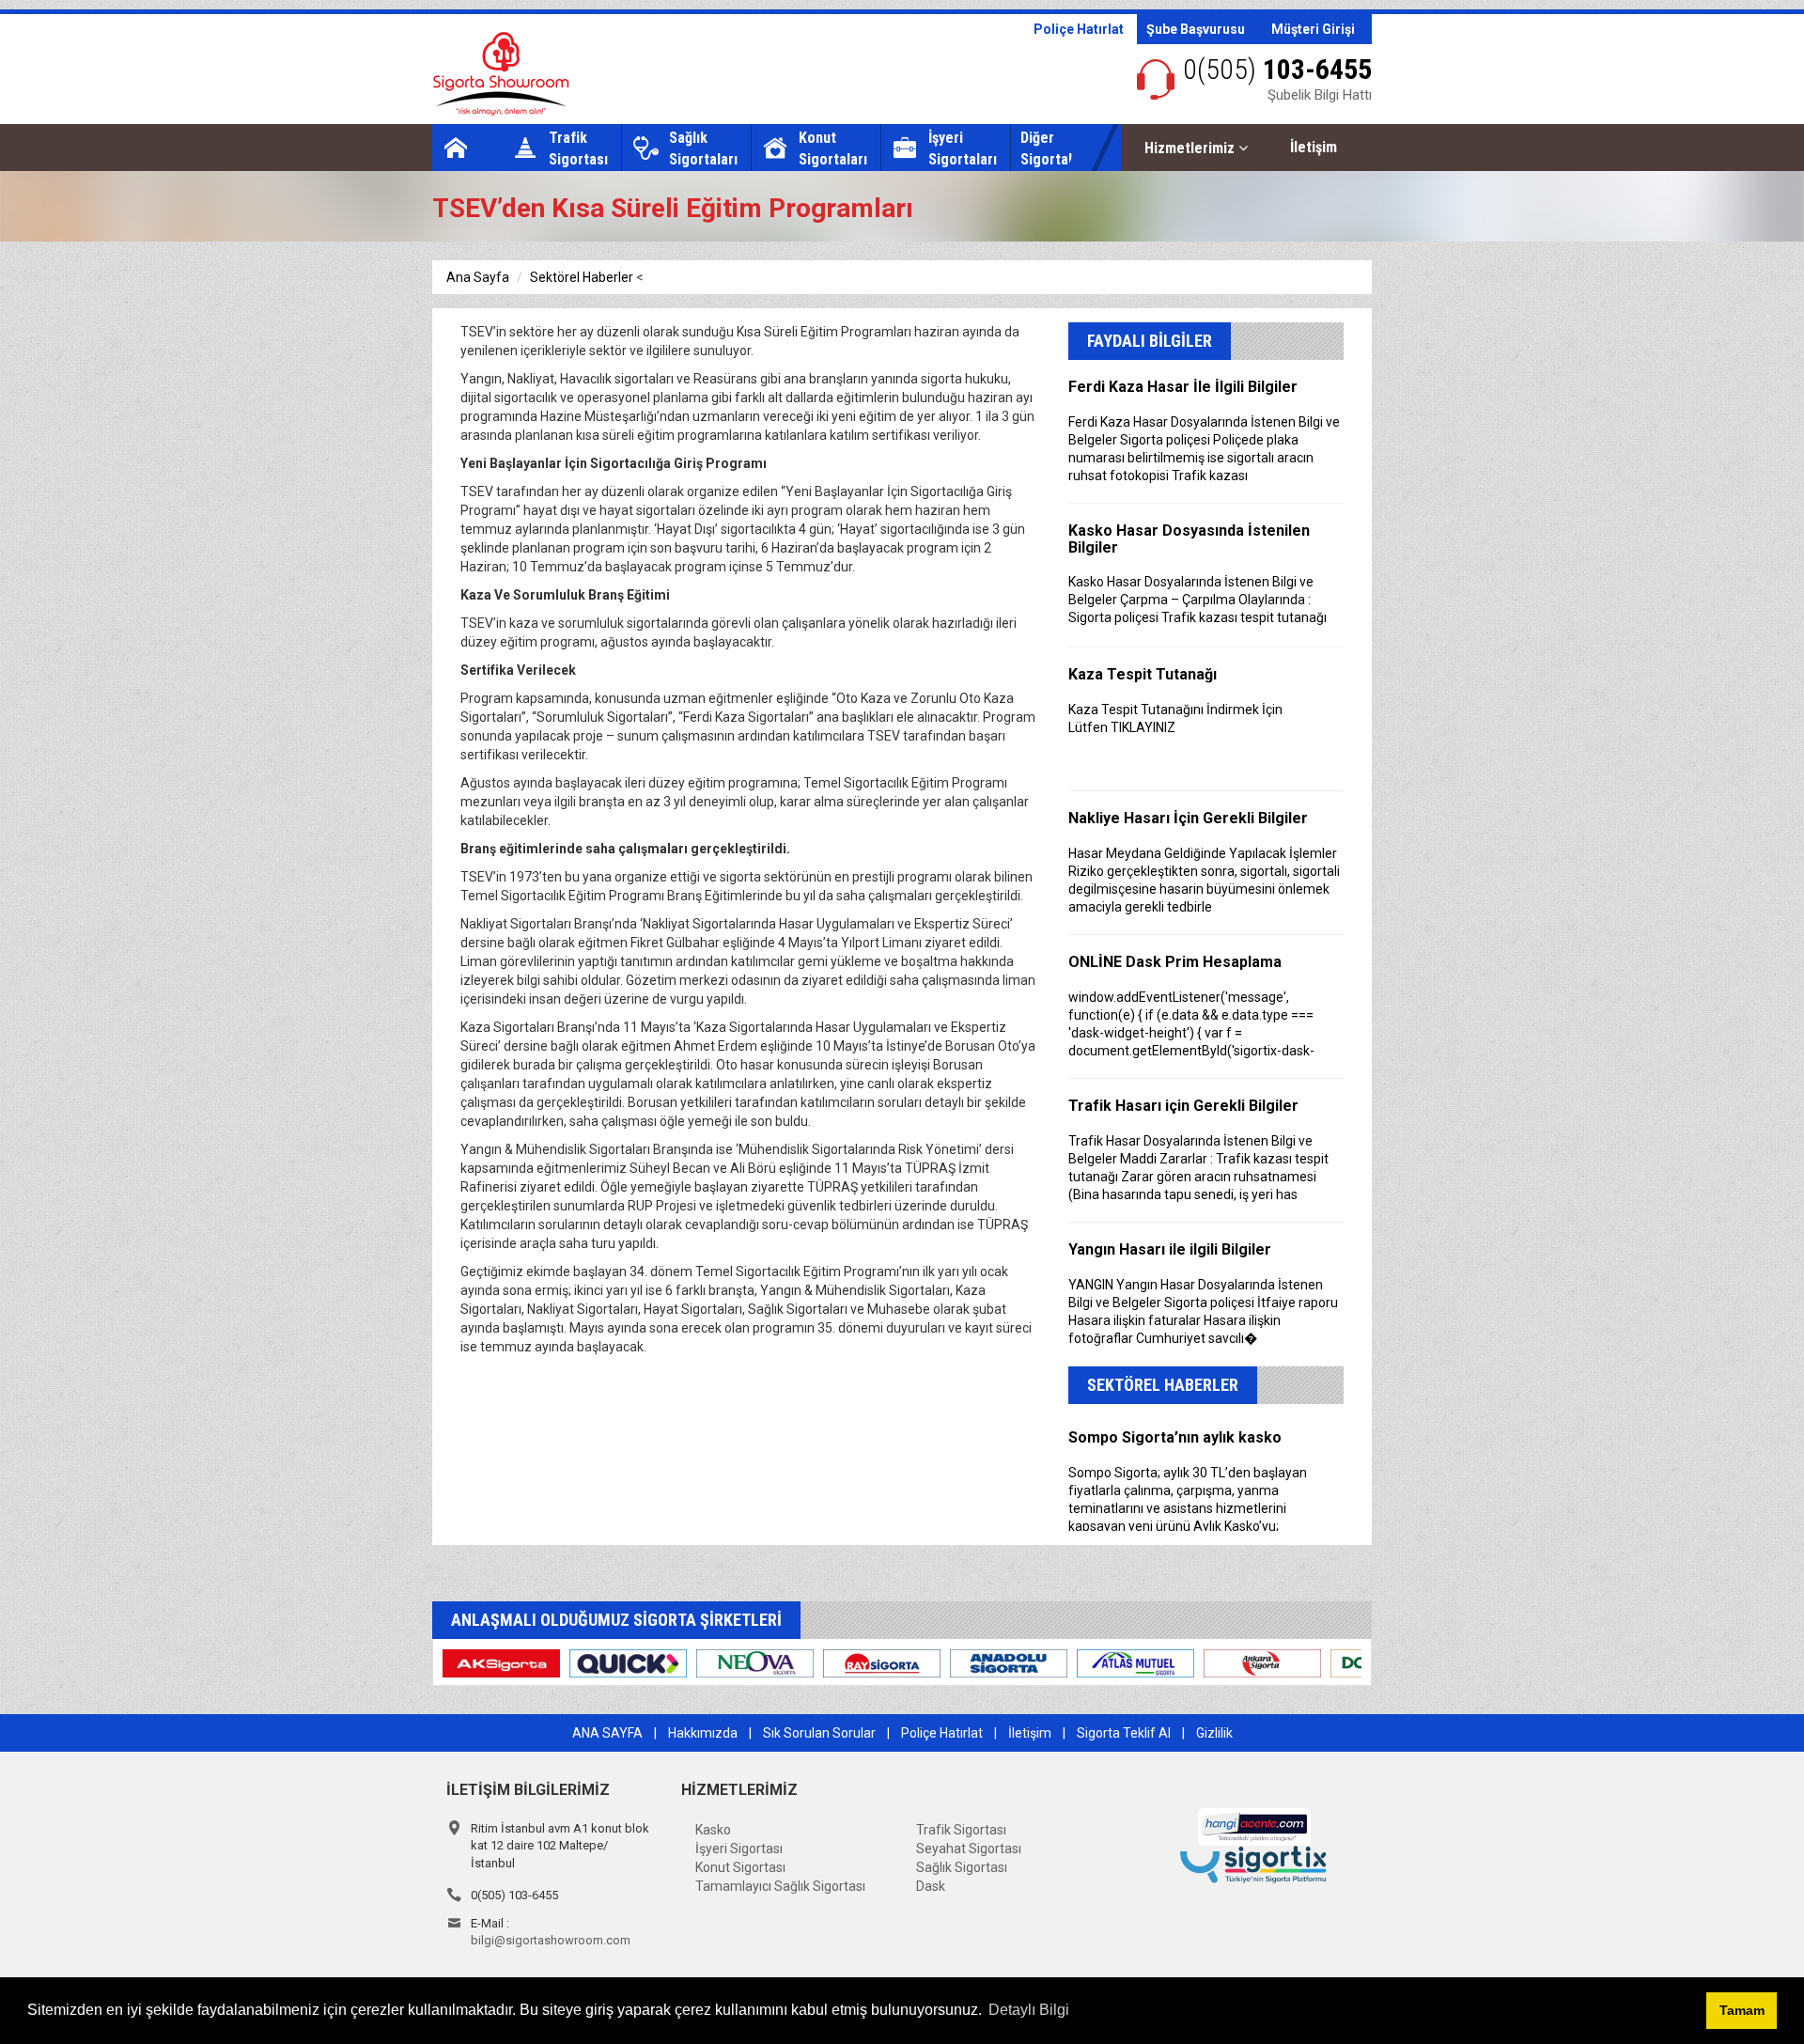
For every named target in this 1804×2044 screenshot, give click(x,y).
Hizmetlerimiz (1191, 148)
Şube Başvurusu (1196, 29)
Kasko (713, 1830)
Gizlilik (1214, 1733)
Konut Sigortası (740, 1867)
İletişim (1314, 147)
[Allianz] (532, 1662)
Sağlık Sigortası (962, 1867)
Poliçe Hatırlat (1079, 29)
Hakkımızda (703, 1733)
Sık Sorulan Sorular (819, 1733)
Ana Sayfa (478, 277)
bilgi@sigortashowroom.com (551, 1940)
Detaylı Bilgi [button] (1029, 2010)
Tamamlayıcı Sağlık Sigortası (780, 1886)
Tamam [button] (1742, 2010)
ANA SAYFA (607, 1733)
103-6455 (1277, 69)
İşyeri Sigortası (739, 1849)
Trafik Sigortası (961, 1830)
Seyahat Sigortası (969, 1849)
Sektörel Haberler (582, 277)
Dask (931, 1886)
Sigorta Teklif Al (1124, 1733)
